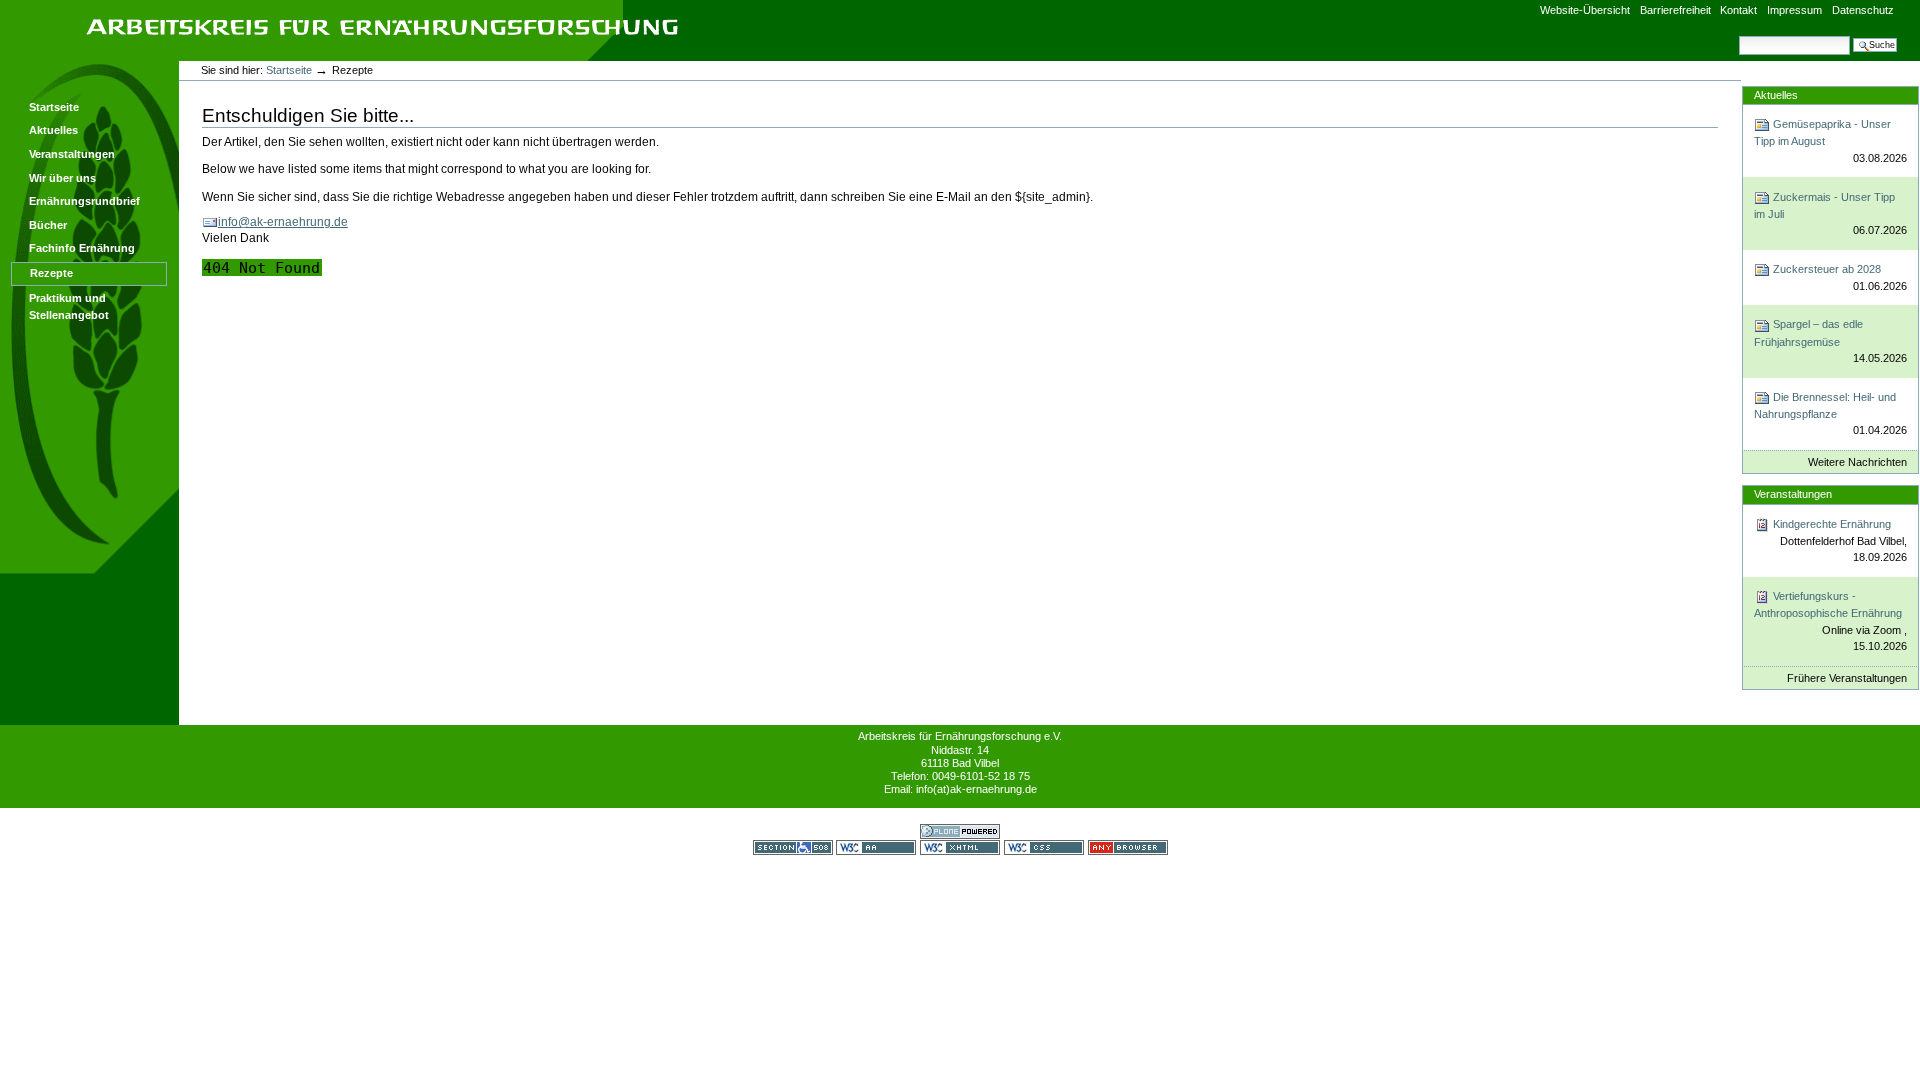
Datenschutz (1863, 10)
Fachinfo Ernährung (82, 248)
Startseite (54, 107)
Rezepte (51, 273)
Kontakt (1738, 10)
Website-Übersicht (1585, 10)
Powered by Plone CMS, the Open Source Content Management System (960, 831)
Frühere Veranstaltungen (1847, 678)
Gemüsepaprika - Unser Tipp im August (1830, 141)
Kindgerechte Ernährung (1838, 541)
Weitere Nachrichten (1857, 462)
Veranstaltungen (72, 154)
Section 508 (793, 847)
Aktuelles (53, 130)
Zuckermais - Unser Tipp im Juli (1830, 214)
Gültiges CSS (1044, 847)
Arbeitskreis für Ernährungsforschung (382, 27)
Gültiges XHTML (960, 847)
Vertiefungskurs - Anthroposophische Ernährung (1830, 621)
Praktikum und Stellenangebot (69, 307)
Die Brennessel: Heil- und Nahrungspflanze (1830, 414)
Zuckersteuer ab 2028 (1838, 277)
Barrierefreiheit (1675, 10)
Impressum (1794, 10)
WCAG (876, 847)
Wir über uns (62, 178)
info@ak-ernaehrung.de (283, 222)
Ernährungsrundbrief (84, 201)
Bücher (48, 225)
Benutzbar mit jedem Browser (1128, 847)
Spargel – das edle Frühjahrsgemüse (1830, 341)
